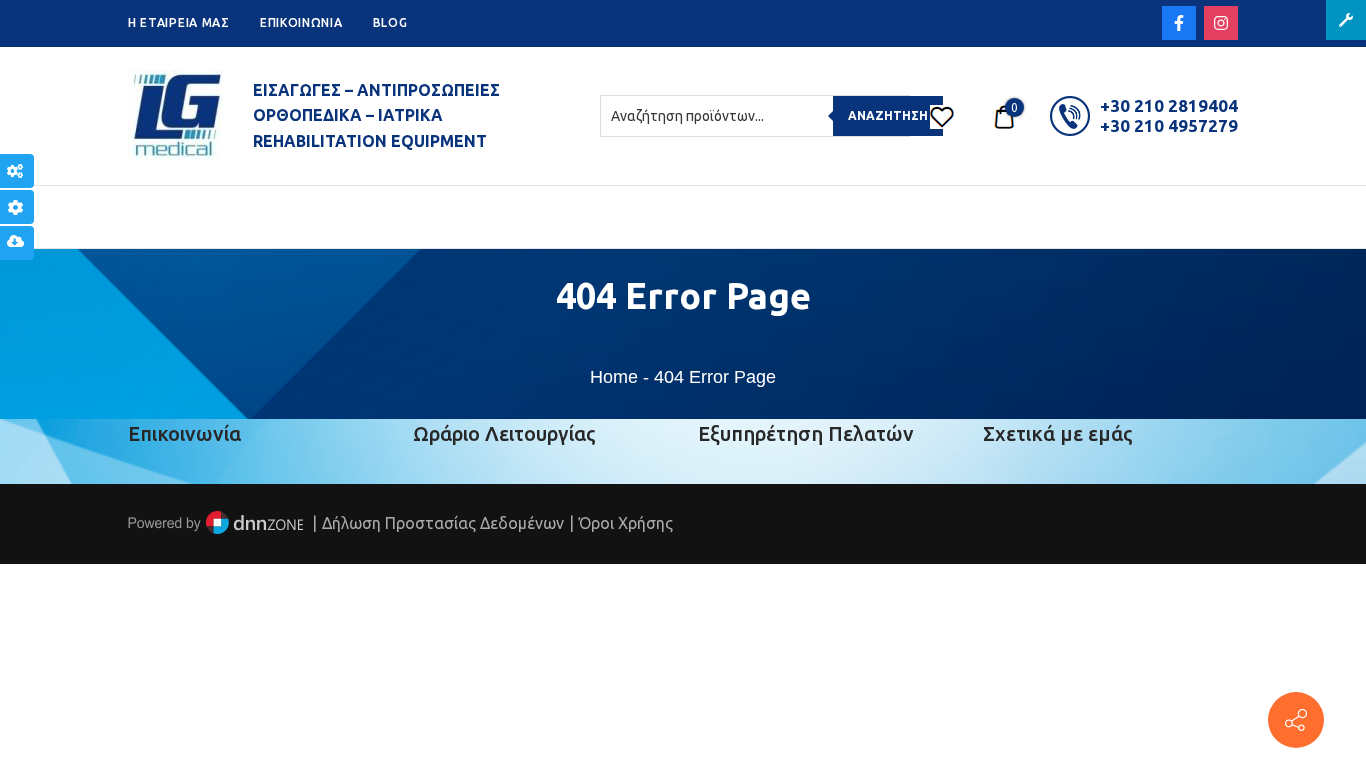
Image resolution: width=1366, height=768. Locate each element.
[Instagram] (1221, 23)
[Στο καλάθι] (1004, 116)
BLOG (390, 22)
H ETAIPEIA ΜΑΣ (179, 22)
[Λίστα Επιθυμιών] (942, 116)
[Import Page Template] (17, 243)
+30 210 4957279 (1169, 125)
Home (614, 377)
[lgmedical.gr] (175, 116)
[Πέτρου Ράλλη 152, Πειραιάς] (1296, 720)
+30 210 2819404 (1169, 105)
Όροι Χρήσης (626, 523)
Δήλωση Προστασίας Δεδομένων (443, 523)
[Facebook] (1179, 23)
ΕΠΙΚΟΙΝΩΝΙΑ (301, 22)
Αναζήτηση (888, 115)
